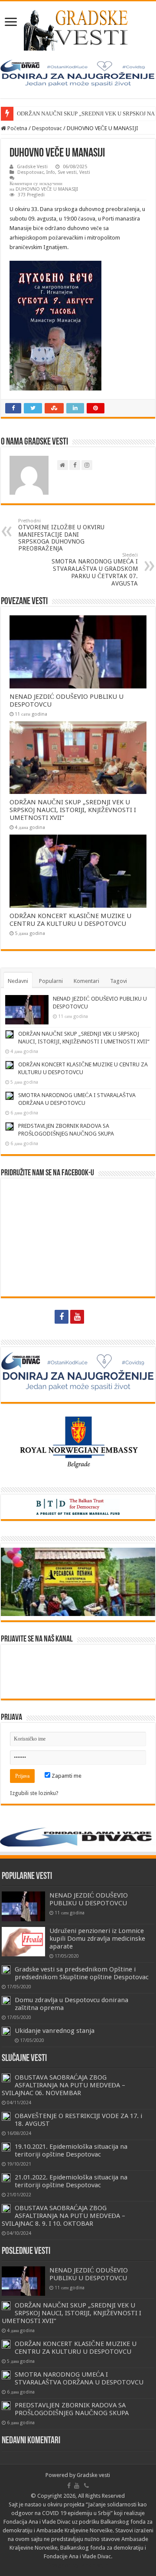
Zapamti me (66, 1776)
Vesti (85, 172)
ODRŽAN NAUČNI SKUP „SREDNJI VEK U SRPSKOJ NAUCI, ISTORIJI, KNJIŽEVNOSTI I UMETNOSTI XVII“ (73, 810)
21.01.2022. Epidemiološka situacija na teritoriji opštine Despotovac (71, 2181)
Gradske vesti (93, 2475)
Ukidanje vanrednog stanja (55, 2031)
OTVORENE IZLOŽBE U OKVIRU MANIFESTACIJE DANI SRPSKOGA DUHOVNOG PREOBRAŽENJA (61, 535)
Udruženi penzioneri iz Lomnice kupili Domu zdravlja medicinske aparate (97, 1939)
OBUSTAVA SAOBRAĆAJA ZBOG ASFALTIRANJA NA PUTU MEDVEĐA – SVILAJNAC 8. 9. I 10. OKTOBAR (63, 2216)
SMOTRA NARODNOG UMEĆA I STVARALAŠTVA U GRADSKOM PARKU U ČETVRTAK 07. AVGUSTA (95, 570)
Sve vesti (67, 172)
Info (51, 172)
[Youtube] (77, 1317)
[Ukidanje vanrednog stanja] (6, 2031)
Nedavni (18, 981)
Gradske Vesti (32, 167)
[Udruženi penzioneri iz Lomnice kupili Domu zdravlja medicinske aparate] (23, 1942)
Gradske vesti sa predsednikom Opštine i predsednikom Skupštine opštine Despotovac (82, 1973)
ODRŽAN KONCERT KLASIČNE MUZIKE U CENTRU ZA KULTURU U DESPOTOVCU (70, 920)
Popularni (51, 981)
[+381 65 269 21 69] (94, 1317)
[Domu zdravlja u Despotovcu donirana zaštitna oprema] (6, 2000)
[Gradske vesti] (78, 29)
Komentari (86, 981)
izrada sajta (94, 2565)
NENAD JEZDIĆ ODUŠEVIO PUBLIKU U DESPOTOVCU (89, 1899)
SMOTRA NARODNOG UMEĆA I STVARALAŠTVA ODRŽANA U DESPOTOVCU (79, 2378)
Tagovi (119, 981)
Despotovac (47, 128)
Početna (17, 128)
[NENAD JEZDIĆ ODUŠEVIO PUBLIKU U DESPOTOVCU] (23, 1906)
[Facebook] (62, 1317)
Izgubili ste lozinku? (34, 1793)
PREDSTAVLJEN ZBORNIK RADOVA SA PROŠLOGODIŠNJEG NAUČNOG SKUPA (72, 2409)
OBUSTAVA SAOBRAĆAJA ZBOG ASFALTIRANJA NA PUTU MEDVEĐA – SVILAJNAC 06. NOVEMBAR (63, 2085)
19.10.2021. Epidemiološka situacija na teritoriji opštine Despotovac (71, 2150)
